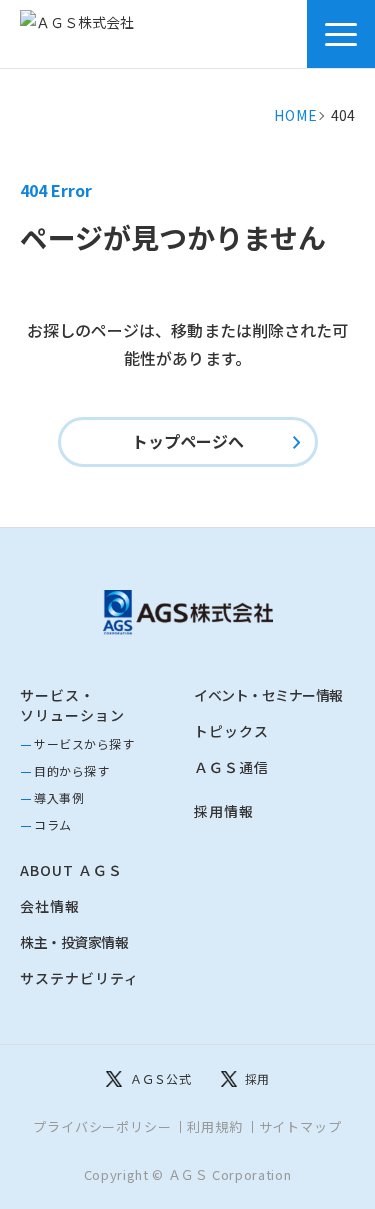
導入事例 (59, 797)
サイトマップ (300, 1126)
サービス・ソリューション (72, 705)
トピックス (231, 731)
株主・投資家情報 (74, 942)
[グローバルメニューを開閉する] (341, 34)
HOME (295, 115)
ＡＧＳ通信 (231, 767)
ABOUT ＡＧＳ (71, 870)
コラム (53, 824)
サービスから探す (84, 743)
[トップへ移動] (99, 34)
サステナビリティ (79, 978)
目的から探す (71, 770)
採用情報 (224, 811)
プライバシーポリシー (102, 1126)
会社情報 (50, 906)
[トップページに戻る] (188, 612)
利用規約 (214, 1126)
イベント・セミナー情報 (268, 695)
